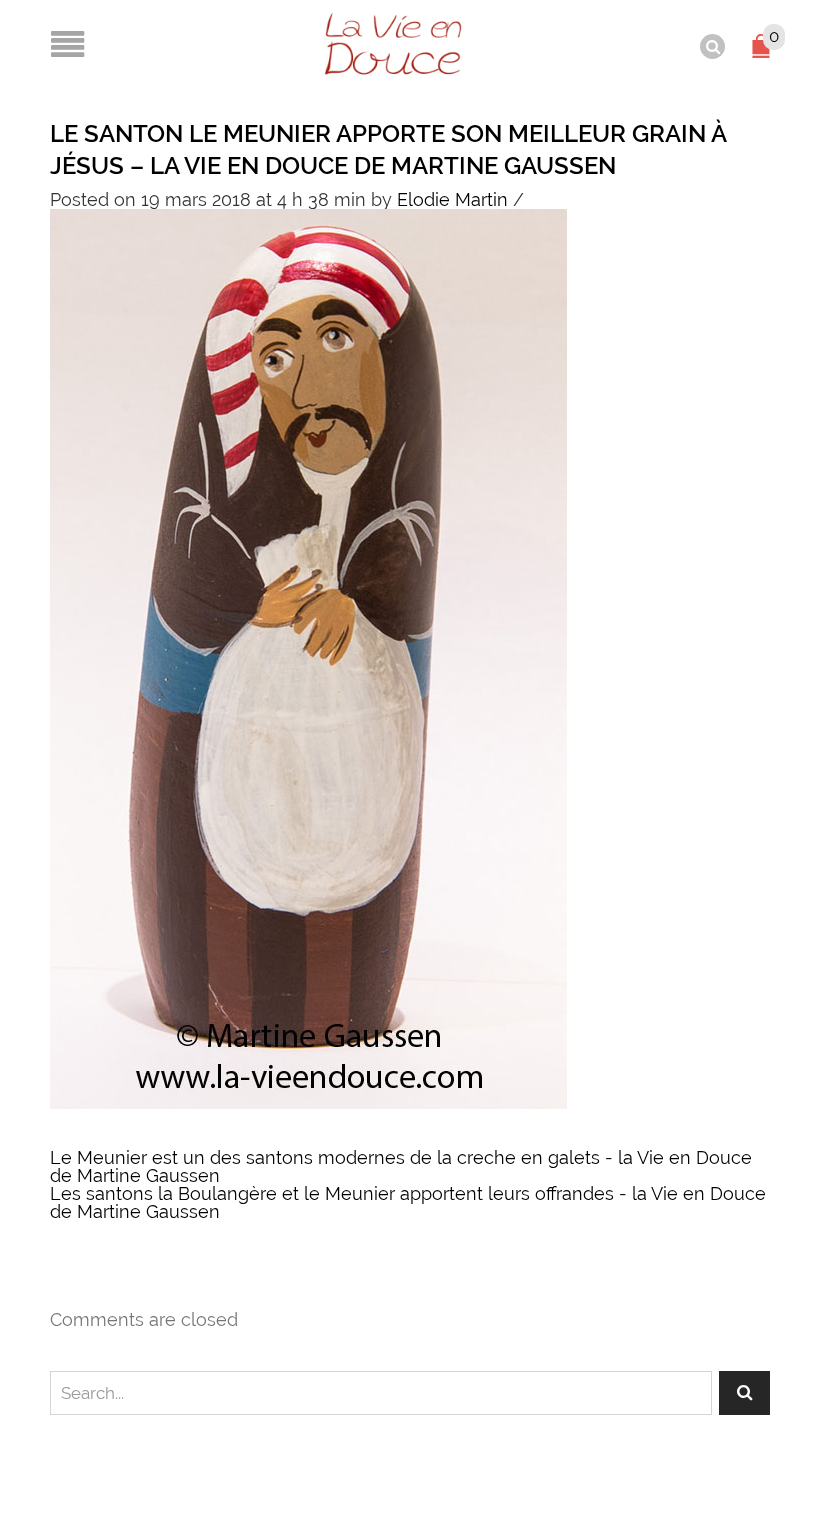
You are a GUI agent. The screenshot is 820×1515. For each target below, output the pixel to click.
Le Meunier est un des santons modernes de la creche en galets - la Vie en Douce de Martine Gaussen (401, 1166)
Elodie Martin (452, 199)
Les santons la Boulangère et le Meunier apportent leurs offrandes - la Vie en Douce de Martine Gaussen (408, 1202)
